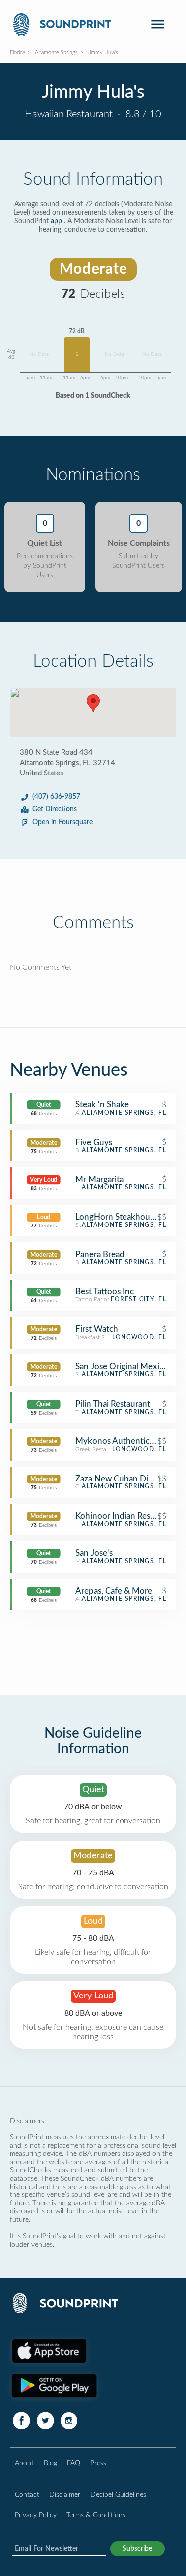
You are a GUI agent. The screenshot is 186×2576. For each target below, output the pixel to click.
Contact (27, 2494)
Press (98, 2463)
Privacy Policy (36, 2515)
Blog (50, 2463)
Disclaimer (65, 2494)
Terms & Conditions (96, 2515)
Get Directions (55, 809)
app (56, 221)
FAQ (74, 2463)
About (24, 2463)
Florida (18, 52)
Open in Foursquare (62, 822)
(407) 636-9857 (56, 797)
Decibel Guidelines (118, 2494)
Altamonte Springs (56, 52)
